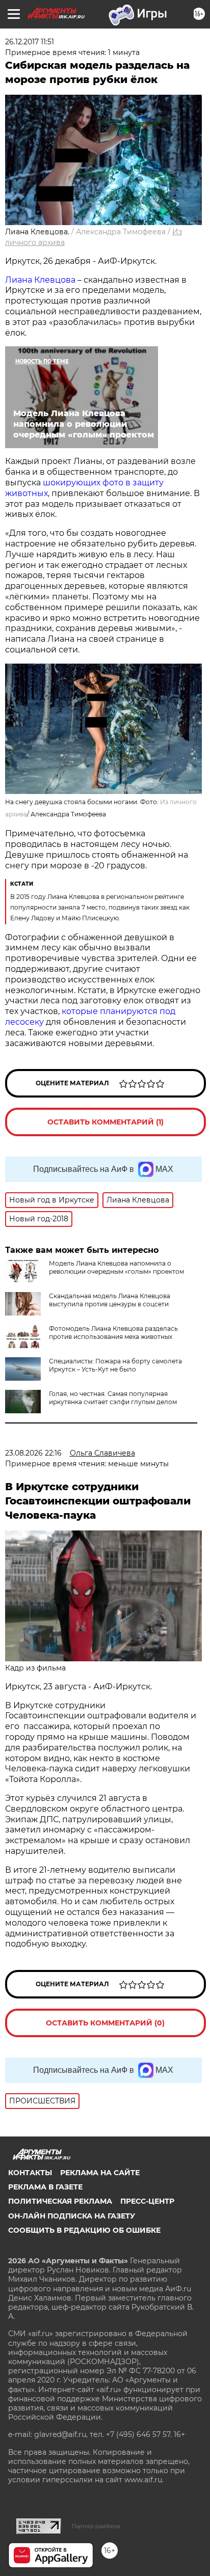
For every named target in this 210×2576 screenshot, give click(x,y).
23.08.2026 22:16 (33, 1453)
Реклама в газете (45, 2187)
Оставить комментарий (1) (106, 1122)
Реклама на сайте (100, 2173)
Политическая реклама (60, 2201)
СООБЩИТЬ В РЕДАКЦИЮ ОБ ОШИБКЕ (84, 2230)
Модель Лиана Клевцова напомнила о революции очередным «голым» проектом (116, 1267)
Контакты (30, 2173)
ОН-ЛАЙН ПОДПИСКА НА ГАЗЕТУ (72, 2216)
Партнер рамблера (96, 2526)
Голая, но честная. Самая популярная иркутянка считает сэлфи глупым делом (113, 1398)
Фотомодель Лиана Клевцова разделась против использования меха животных (113, 1333)
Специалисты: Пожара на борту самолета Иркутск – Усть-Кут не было (115, 1365)
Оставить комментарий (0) (105, 2023)
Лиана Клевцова (40, 280)
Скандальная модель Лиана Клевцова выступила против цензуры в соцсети (110, 1300)
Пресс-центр (147, 2201)
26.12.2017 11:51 (30, 42)
